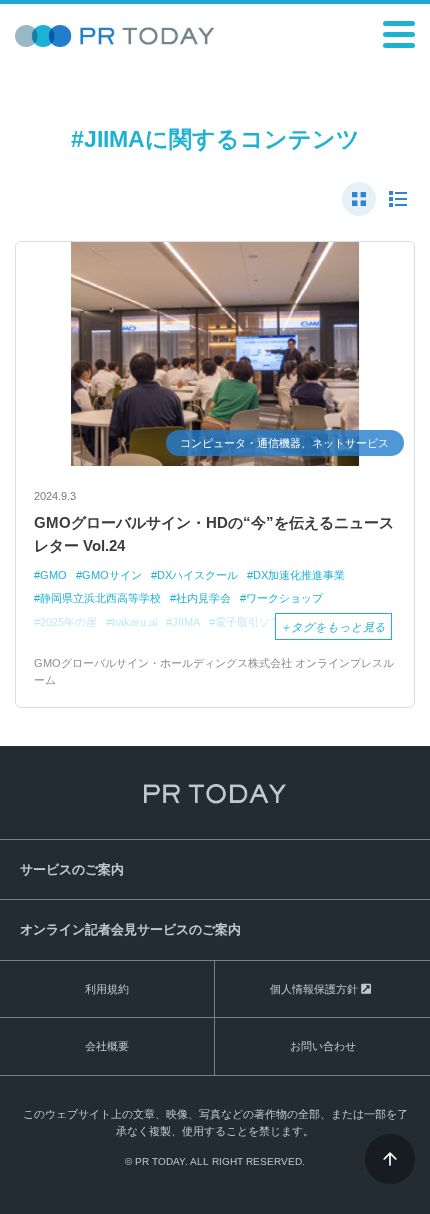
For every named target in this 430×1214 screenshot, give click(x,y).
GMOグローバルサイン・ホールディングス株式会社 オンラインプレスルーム (214, 671)
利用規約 (107, 989)
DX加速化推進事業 (299, 575)
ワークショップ (284, 598)
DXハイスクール (197, 575)
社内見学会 (203, 598)
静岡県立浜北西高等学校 (100, 598)
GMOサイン (112, 575)
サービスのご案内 (72, 869)
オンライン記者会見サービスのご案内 (130, 929)
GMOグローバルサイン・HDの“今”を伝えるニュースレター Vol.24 (214, 534)
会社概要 (107, 1046)
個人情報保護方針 (314, 989)
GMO (53, 575)
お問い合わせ (323, 1046)
